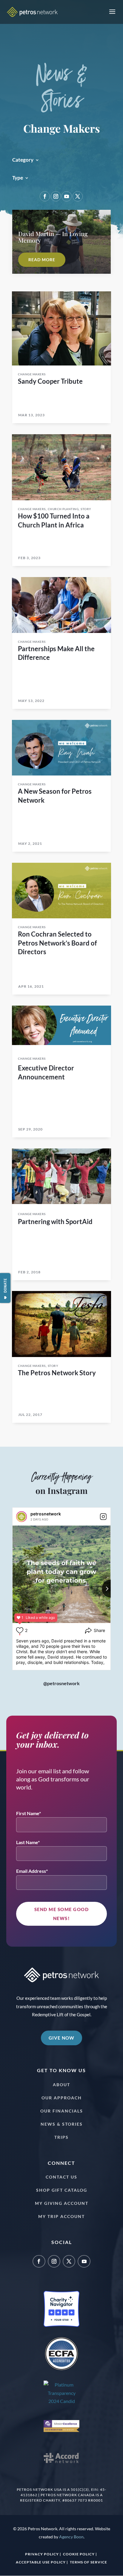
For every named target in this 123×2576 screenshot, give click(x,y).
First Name (28, 1813)
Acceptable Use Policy (41, 2562)
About (61, 2085)
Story (86, 509)
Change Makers (32, 374)
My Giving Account (62, 2203)
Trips (61, 2137)
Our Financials (62, 2111)
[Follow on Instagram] (56, 196)
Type (18, 178)
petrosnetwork (46, 1514)
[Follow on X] (78, 196)
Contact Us (61, 2177)
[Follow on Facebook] (45, 196)
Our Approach (62, 2098)
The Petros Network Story (57, 1373)
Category (23, 160)
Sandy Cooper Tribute (50, 381)
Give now (61, 2038)
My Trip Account (61, 2216)
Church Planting (63, 509)
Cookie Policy (79, 2554)
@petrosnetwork (61, 1683)
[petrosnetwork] (21, 1517)
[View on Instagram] (103, 1517)
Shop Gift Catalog (62, 2190)
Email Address (31, 1871)
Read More (42, 260)
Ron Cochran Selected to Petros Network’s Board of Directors (57, 943)
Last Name (27, 1842)
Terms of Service (89, 2562)
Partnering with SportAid (55, 1222)
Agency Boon (71, 2537)
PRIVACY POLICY (42, 2554)
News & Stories (62, 2124)
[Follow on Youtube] (67, 196)
